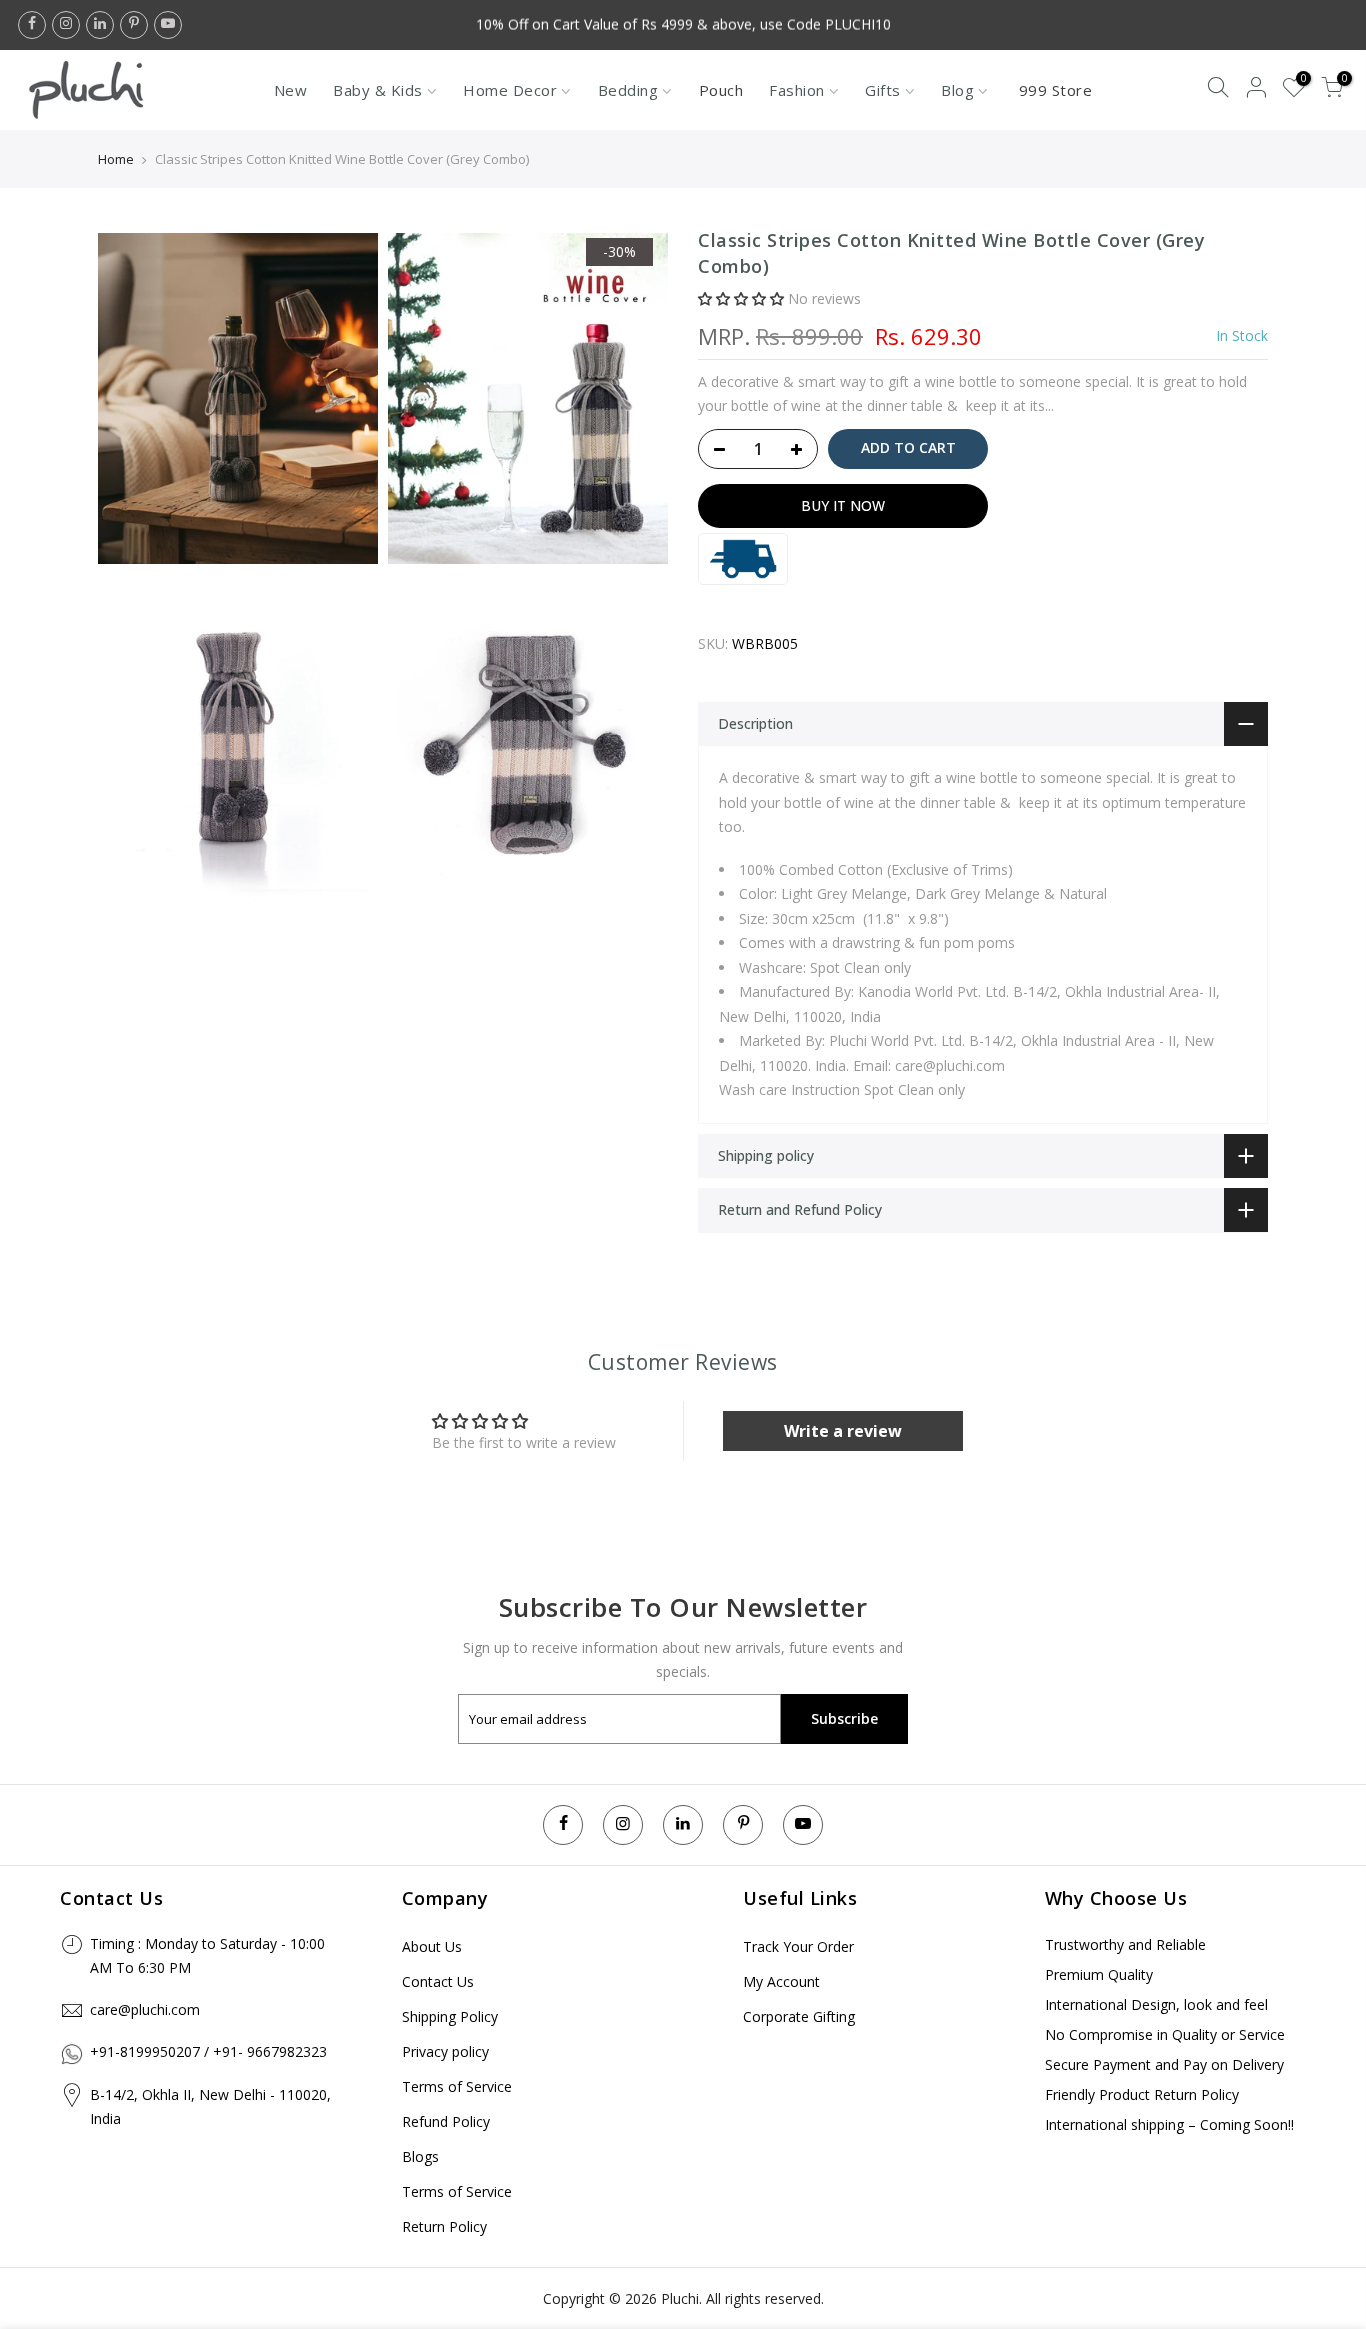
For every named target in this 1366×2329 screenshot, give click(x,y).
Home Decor (510, 90)
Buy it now (843, 505)
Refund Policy (446, 2121)
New (291, 90)
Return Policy (444, 2226)
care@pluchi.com (145, 2009)
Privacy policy (445, 2051)
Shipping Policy (450, 2016)
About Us (432, 1946)
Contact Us (438, 1981)
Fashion (797, 90)
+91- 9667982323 (270, 2051)
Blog (957, 90)
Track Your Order (798, 1946)
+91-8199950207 (145, 2051)
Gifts (883, 90)
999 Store (1056, 90)
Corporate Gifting (799, 2016)
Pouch (721, 90)
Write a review (843, 1431)
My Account (781, 1981)
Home (116, 159)
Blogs (420, 2156)
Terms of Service (457, 2086)
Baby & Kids (378, 90)
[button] (741, 299)
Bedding (628, 90)
